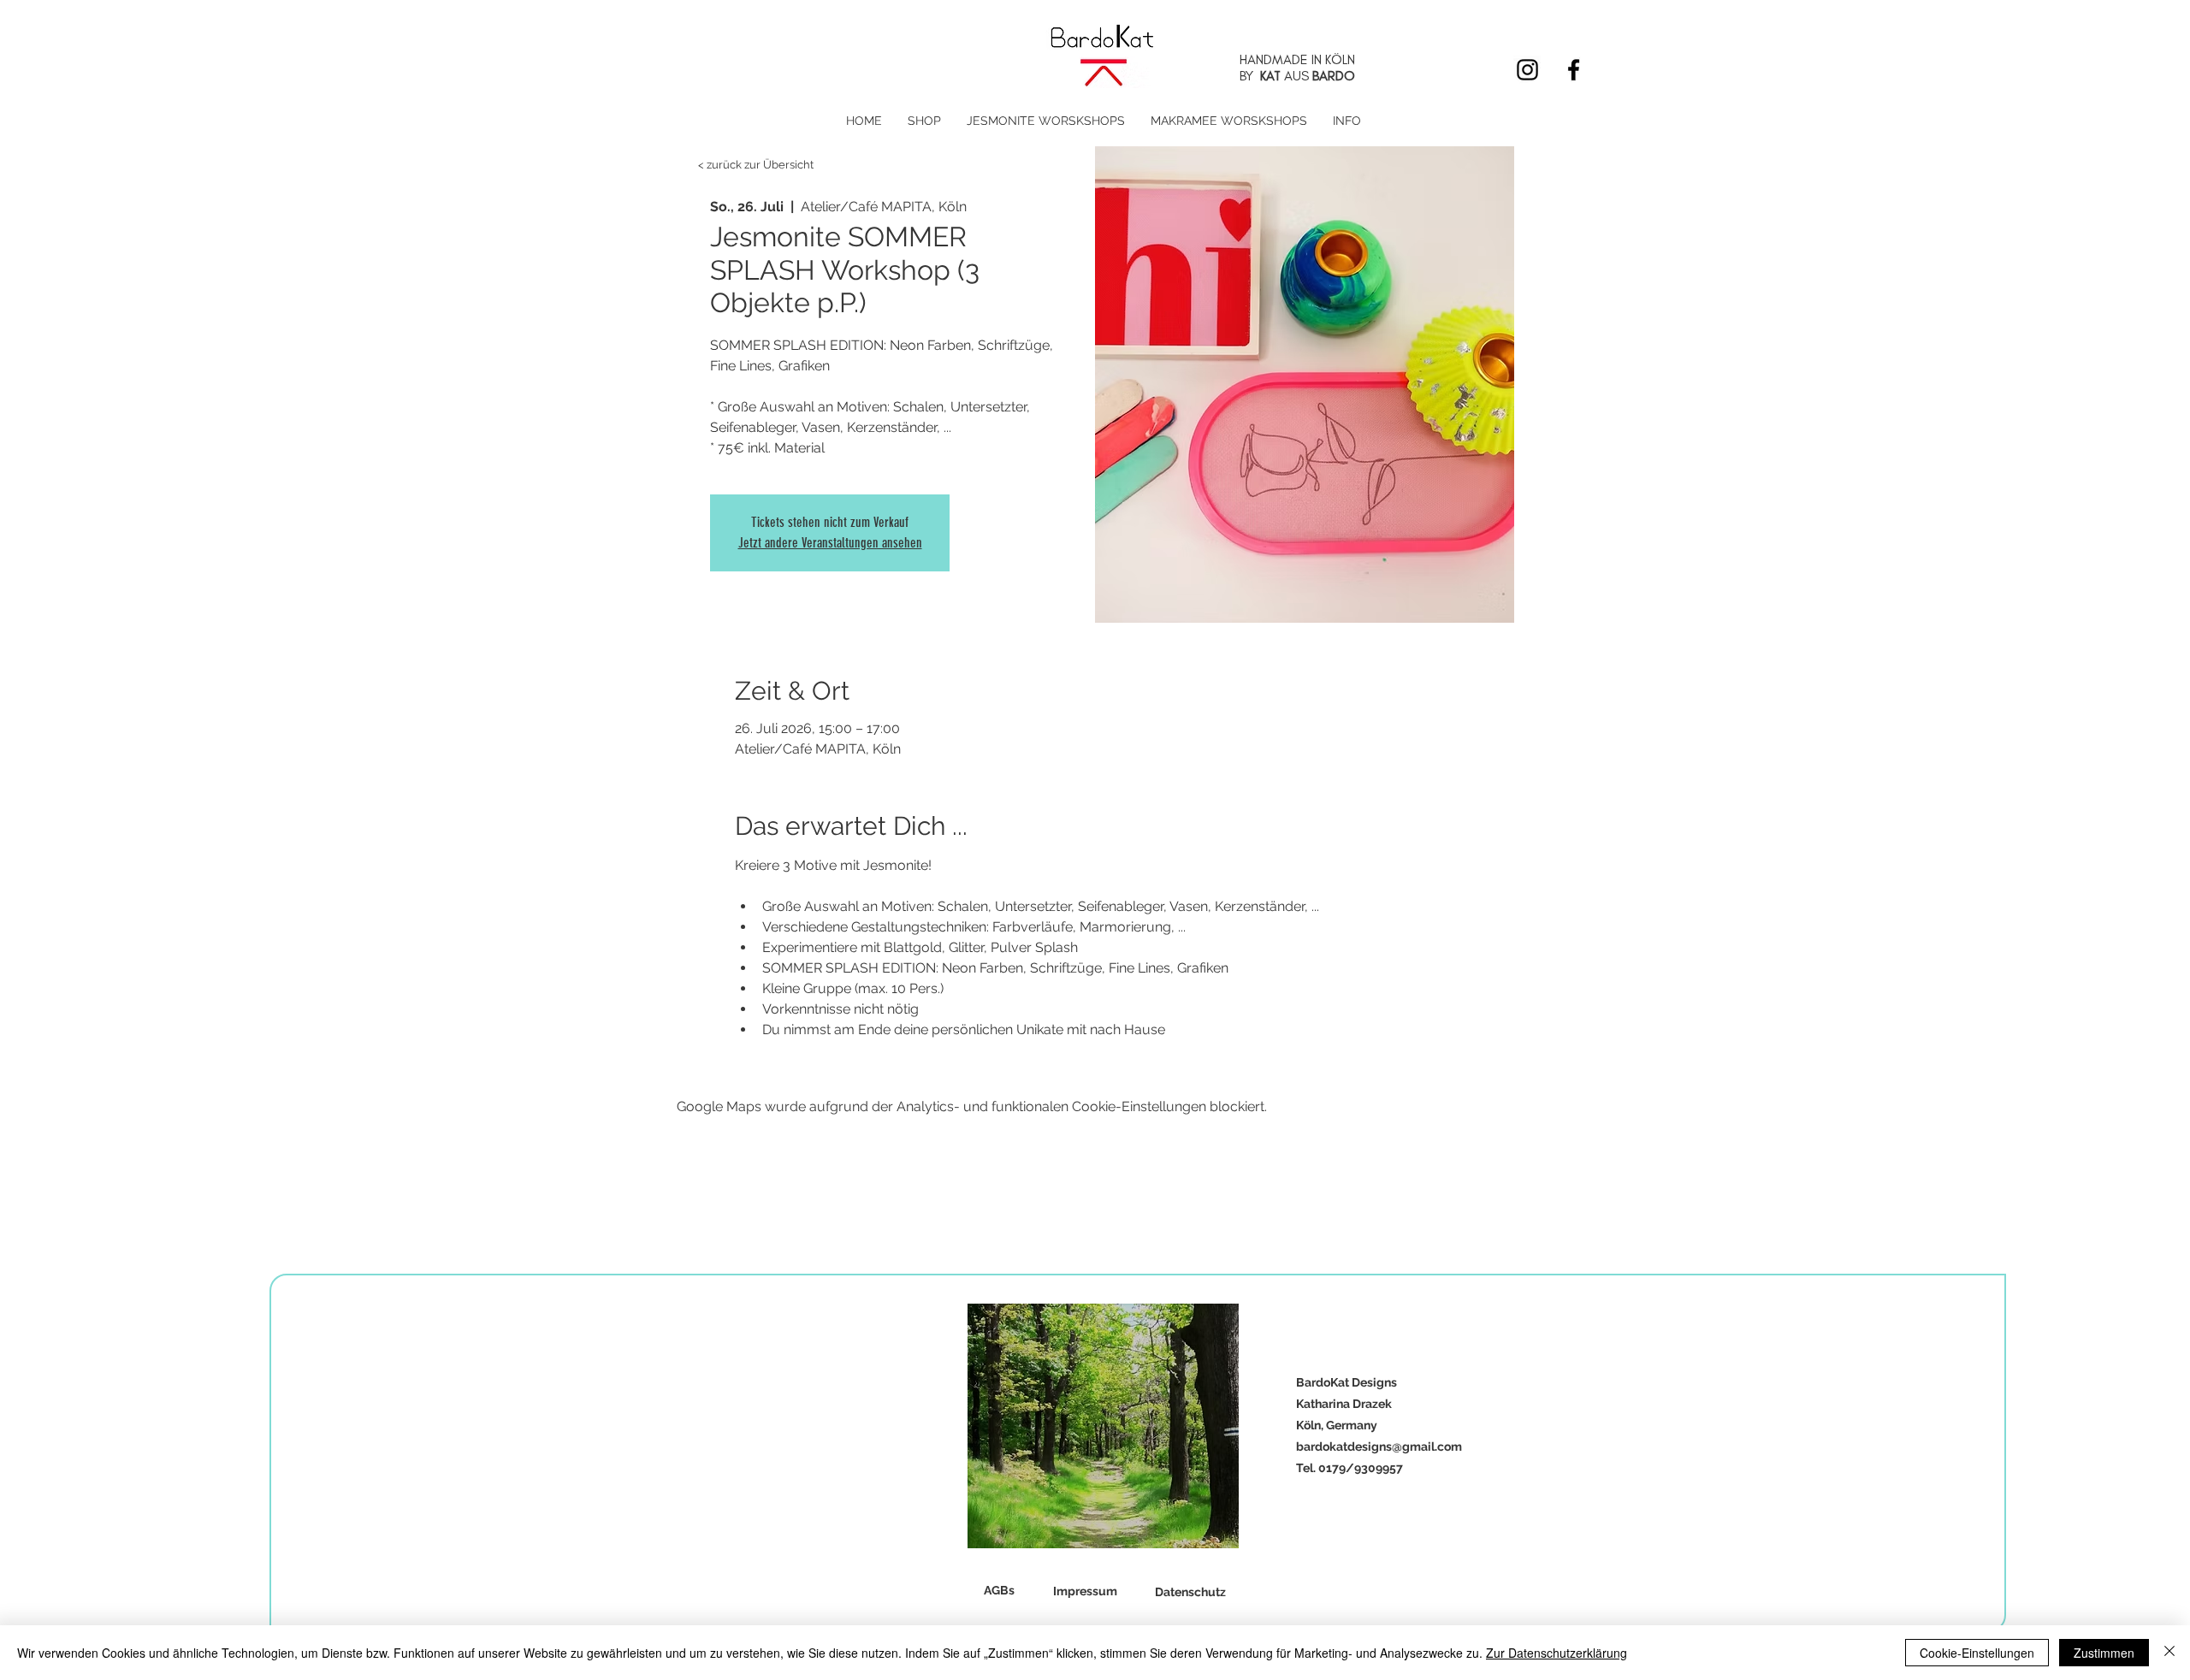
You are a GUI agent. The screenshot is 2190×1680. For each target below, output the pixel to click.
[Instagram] (1527, 70)
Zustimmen (2104, 1653)
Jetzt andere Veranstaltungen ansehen (830, 543)
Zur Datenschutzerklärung (1557, 1653)
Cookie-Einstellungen (1977, 1653)
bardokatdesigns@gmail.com (1379, 1446)
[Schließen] (2169, 1653)
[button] (924, 121)
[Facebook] (1574, 70)
